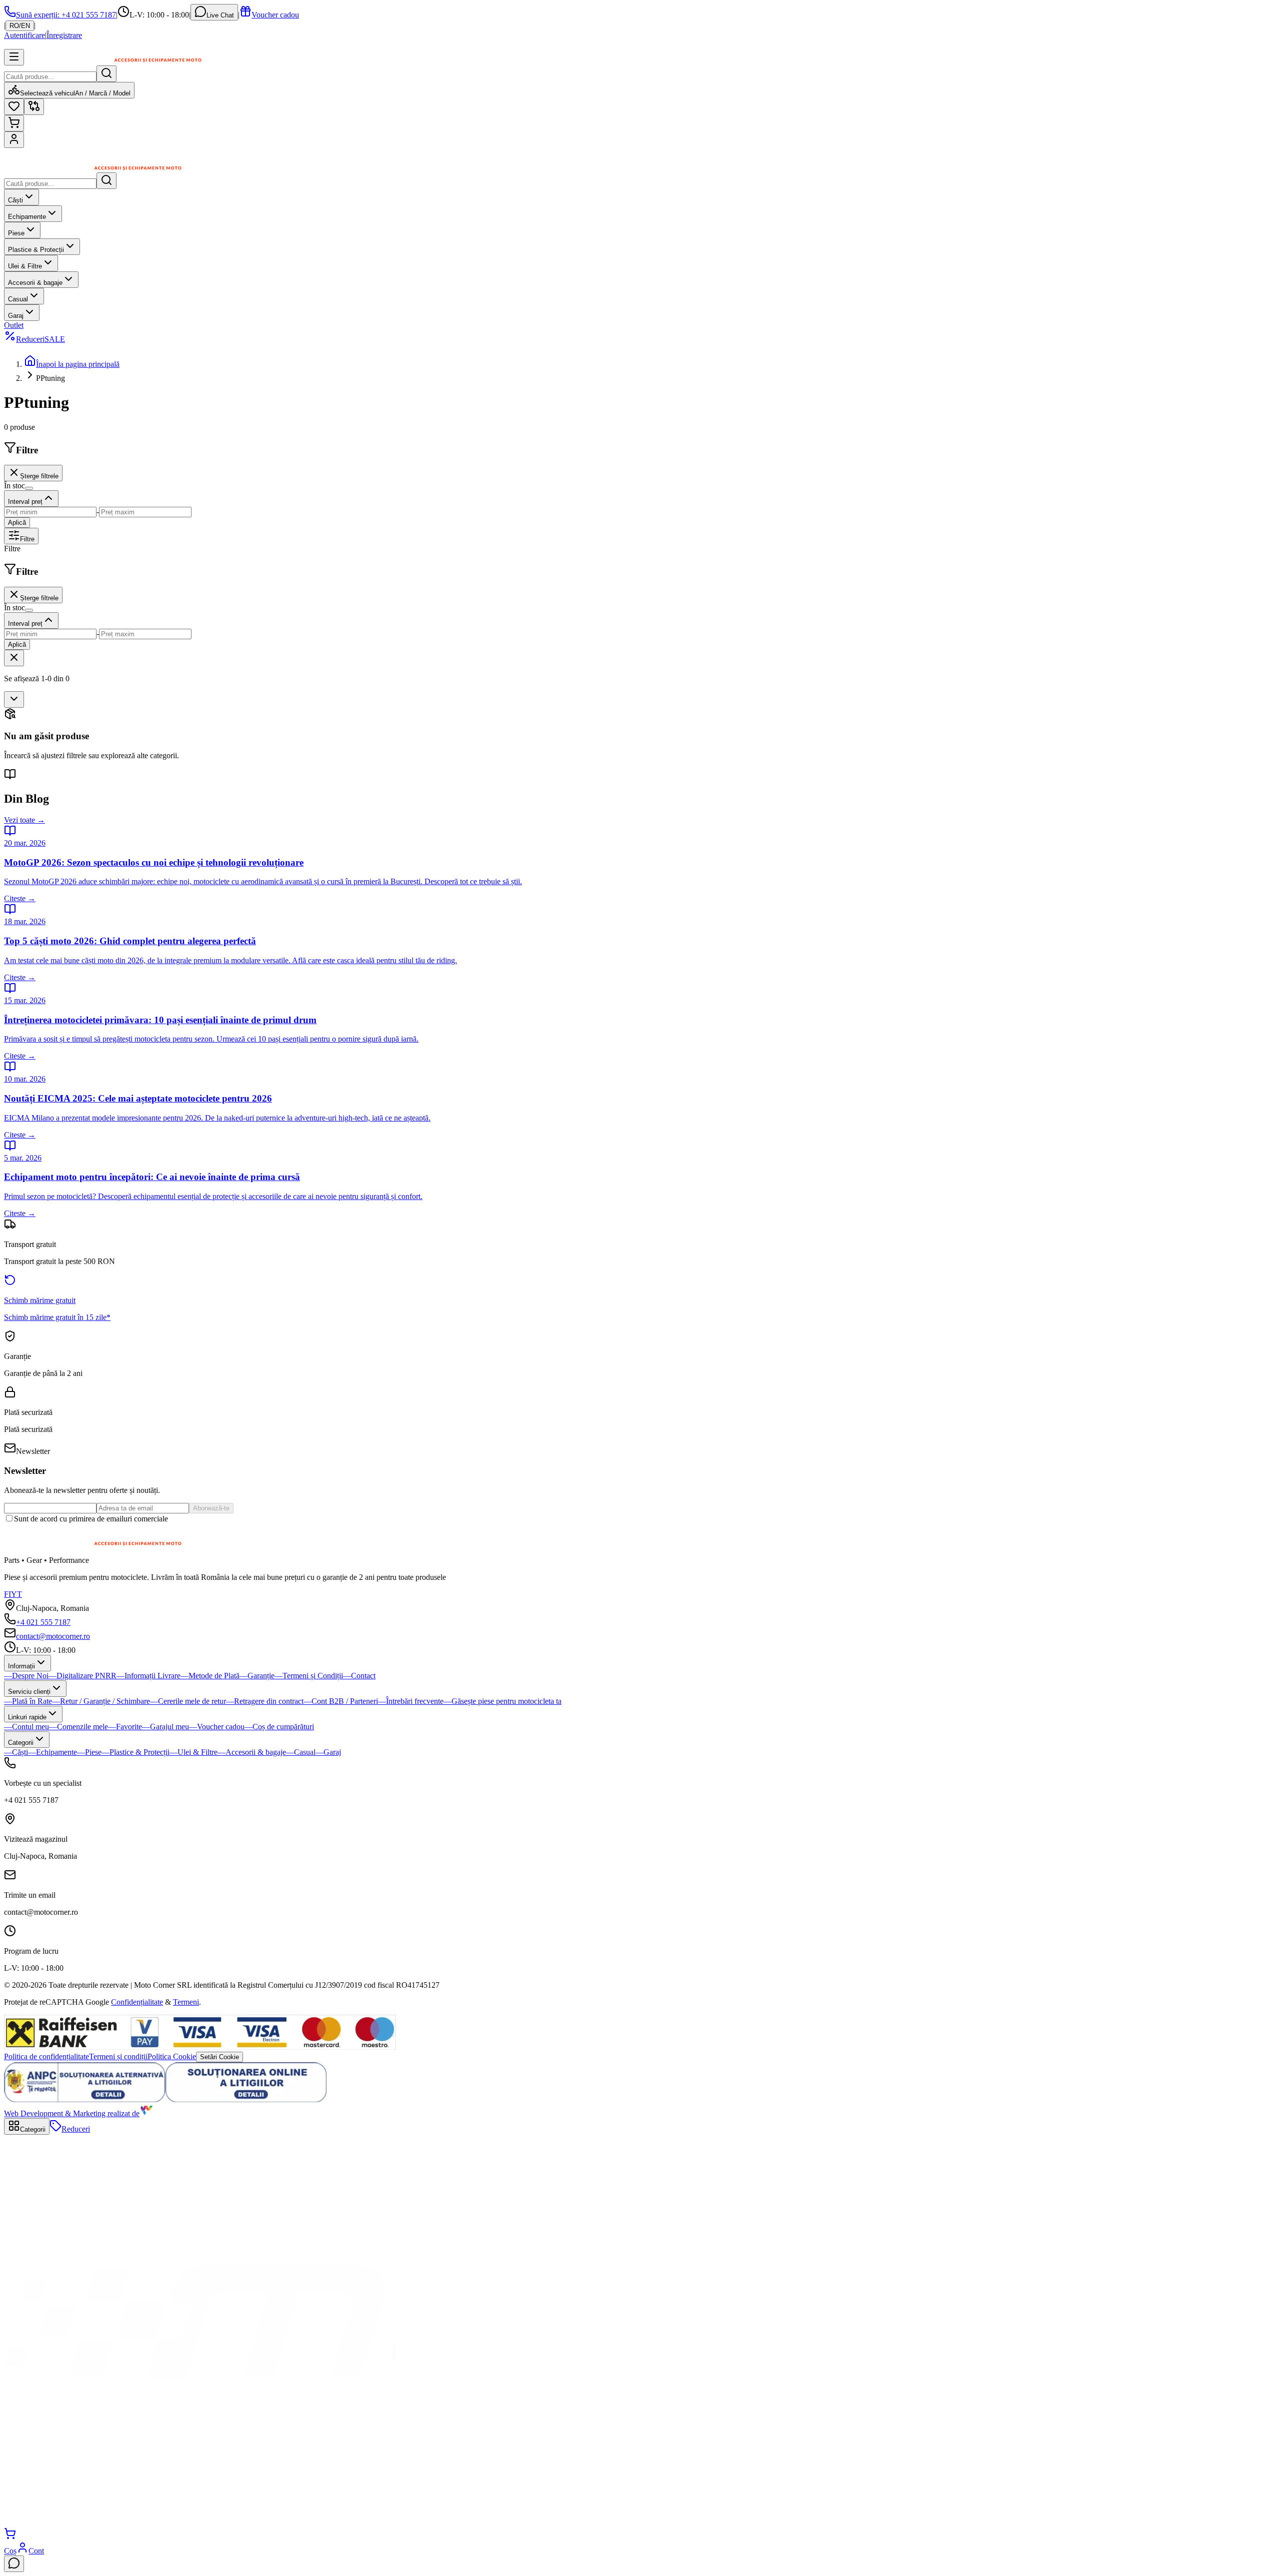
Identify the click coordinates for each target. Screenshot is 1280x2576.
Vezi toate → (24, 820)
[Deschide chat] (14, 2564)
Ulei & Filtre (25, 266)
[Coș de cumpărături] (14, 123)
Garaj (16, 316)
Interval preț (25, 502)
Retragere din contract (265, 1701)
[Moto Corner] (98, 168)
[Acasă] (199, 2523)
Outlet (14, 325)
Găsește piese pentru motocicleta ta (502, 1701)
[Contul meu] (14, 140)
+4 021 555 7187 (43, 1622)
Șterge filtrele (39, 476)
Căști (15, 200)
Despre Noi (26, 1676)
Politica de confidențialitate (46, 2056)
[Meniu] (14, 57)
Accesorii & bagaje (35, 283)
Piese (16, 233)
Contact (359, 1676)
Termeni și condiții (118, 2056)
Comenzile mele (78, 1727)
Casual (18, 299)
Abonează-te (211, 1508)
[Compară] (34, 107)
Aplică (17, 523)
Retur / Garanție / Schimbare (101, 1701)
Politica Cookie (172, 2056)
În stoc (14, 486)
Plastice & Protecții (36, 250)
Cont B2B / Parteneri (341, 1701)
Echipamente (27, 217)
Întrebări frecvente (411, 1701)
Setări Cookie (219, 2057)
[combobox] (14, 699)
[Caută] (106, 74)
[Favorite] (14, 107)
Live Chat (220, 15)
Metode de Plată (210, 1676)
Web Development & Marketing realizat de (72, 2113)
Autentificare (24, 35)
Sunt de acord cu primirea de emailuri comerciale (91, 1519)
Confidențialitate (137, 2002)
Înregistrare (64, 35)
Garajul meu (165, 1727)
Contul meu (26, 1727)
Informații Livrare (148, 1676)
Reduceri (40, 339)
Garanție (257, 1676)
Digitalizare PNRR (82, 1676)
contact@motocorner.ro (53, 1636)
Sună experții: (66, 15)
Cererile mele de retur (188, 1701)
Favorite (125, 1727)
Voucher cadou (275, 15)
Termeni (186, 2002)
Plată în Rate (28, 1701)
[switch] (29, 488)
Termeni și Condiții (309, 1676)
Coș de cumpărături (279, 1727)
